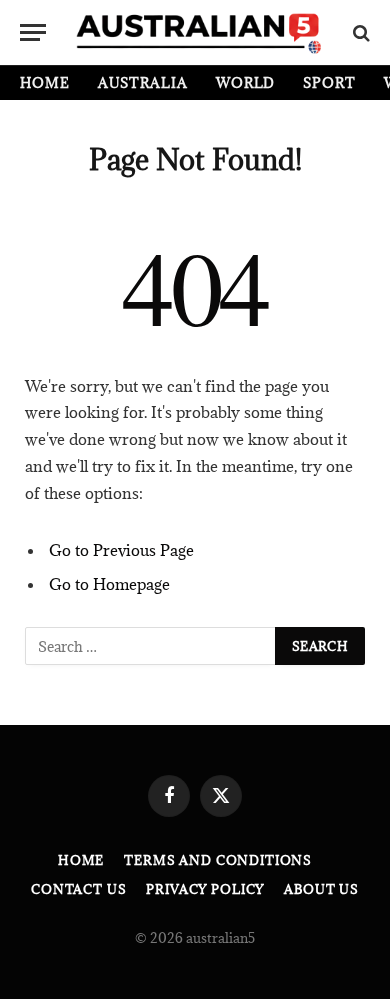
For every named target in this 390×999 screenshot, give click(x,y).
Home (45, 83)
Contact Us (78, 889)
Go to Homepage (109, 584)
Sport (329, 83)
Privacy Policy (205, 889)
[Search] (359, 32)
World (246, 83)
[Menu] (33, 32)
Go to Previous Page (121, 550)
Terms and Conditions (218, 860)
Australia (143, 83)
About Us (321, 889)
